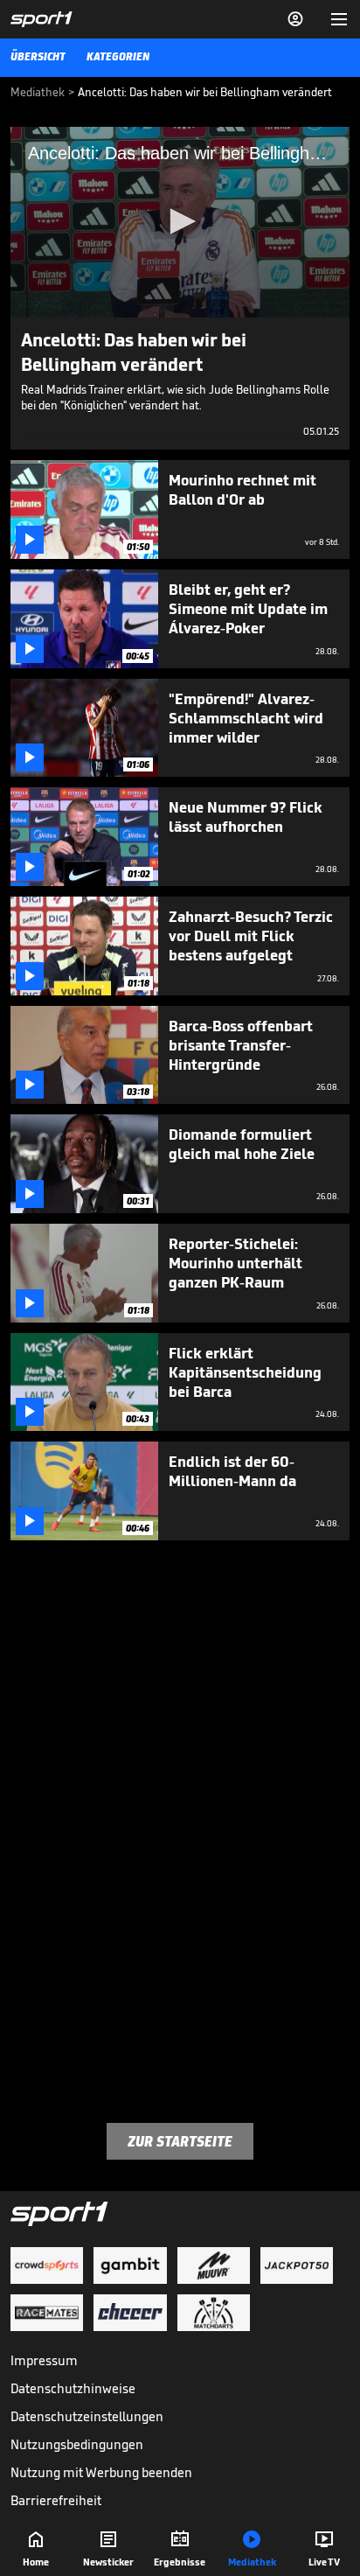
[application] (180, 222)
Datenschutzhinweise (73, 2388)
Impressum (44, 2360)
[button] (180, 221)
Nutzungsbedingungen (77, 2444)
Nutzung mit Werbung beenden (101, 2472)
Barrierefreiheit (56, 2500)
